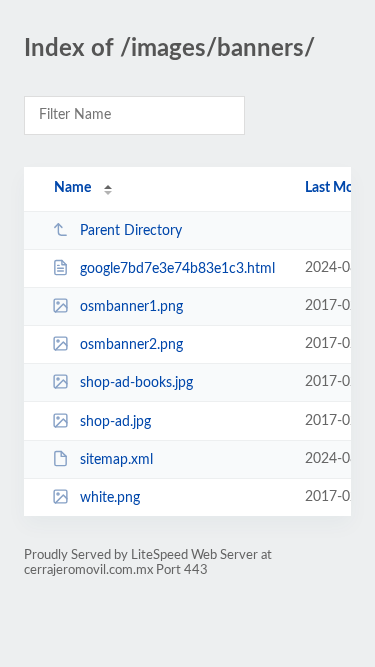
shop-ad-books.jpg (136, 383)
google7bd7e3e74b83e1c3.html (177, 269)
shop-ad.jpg (115, 422)
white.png (110, 498)
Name (72, 188)
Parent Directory (131, 231)
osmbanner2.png (131, 345)
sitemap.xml (116, 460)
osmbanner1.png (131, 307)
